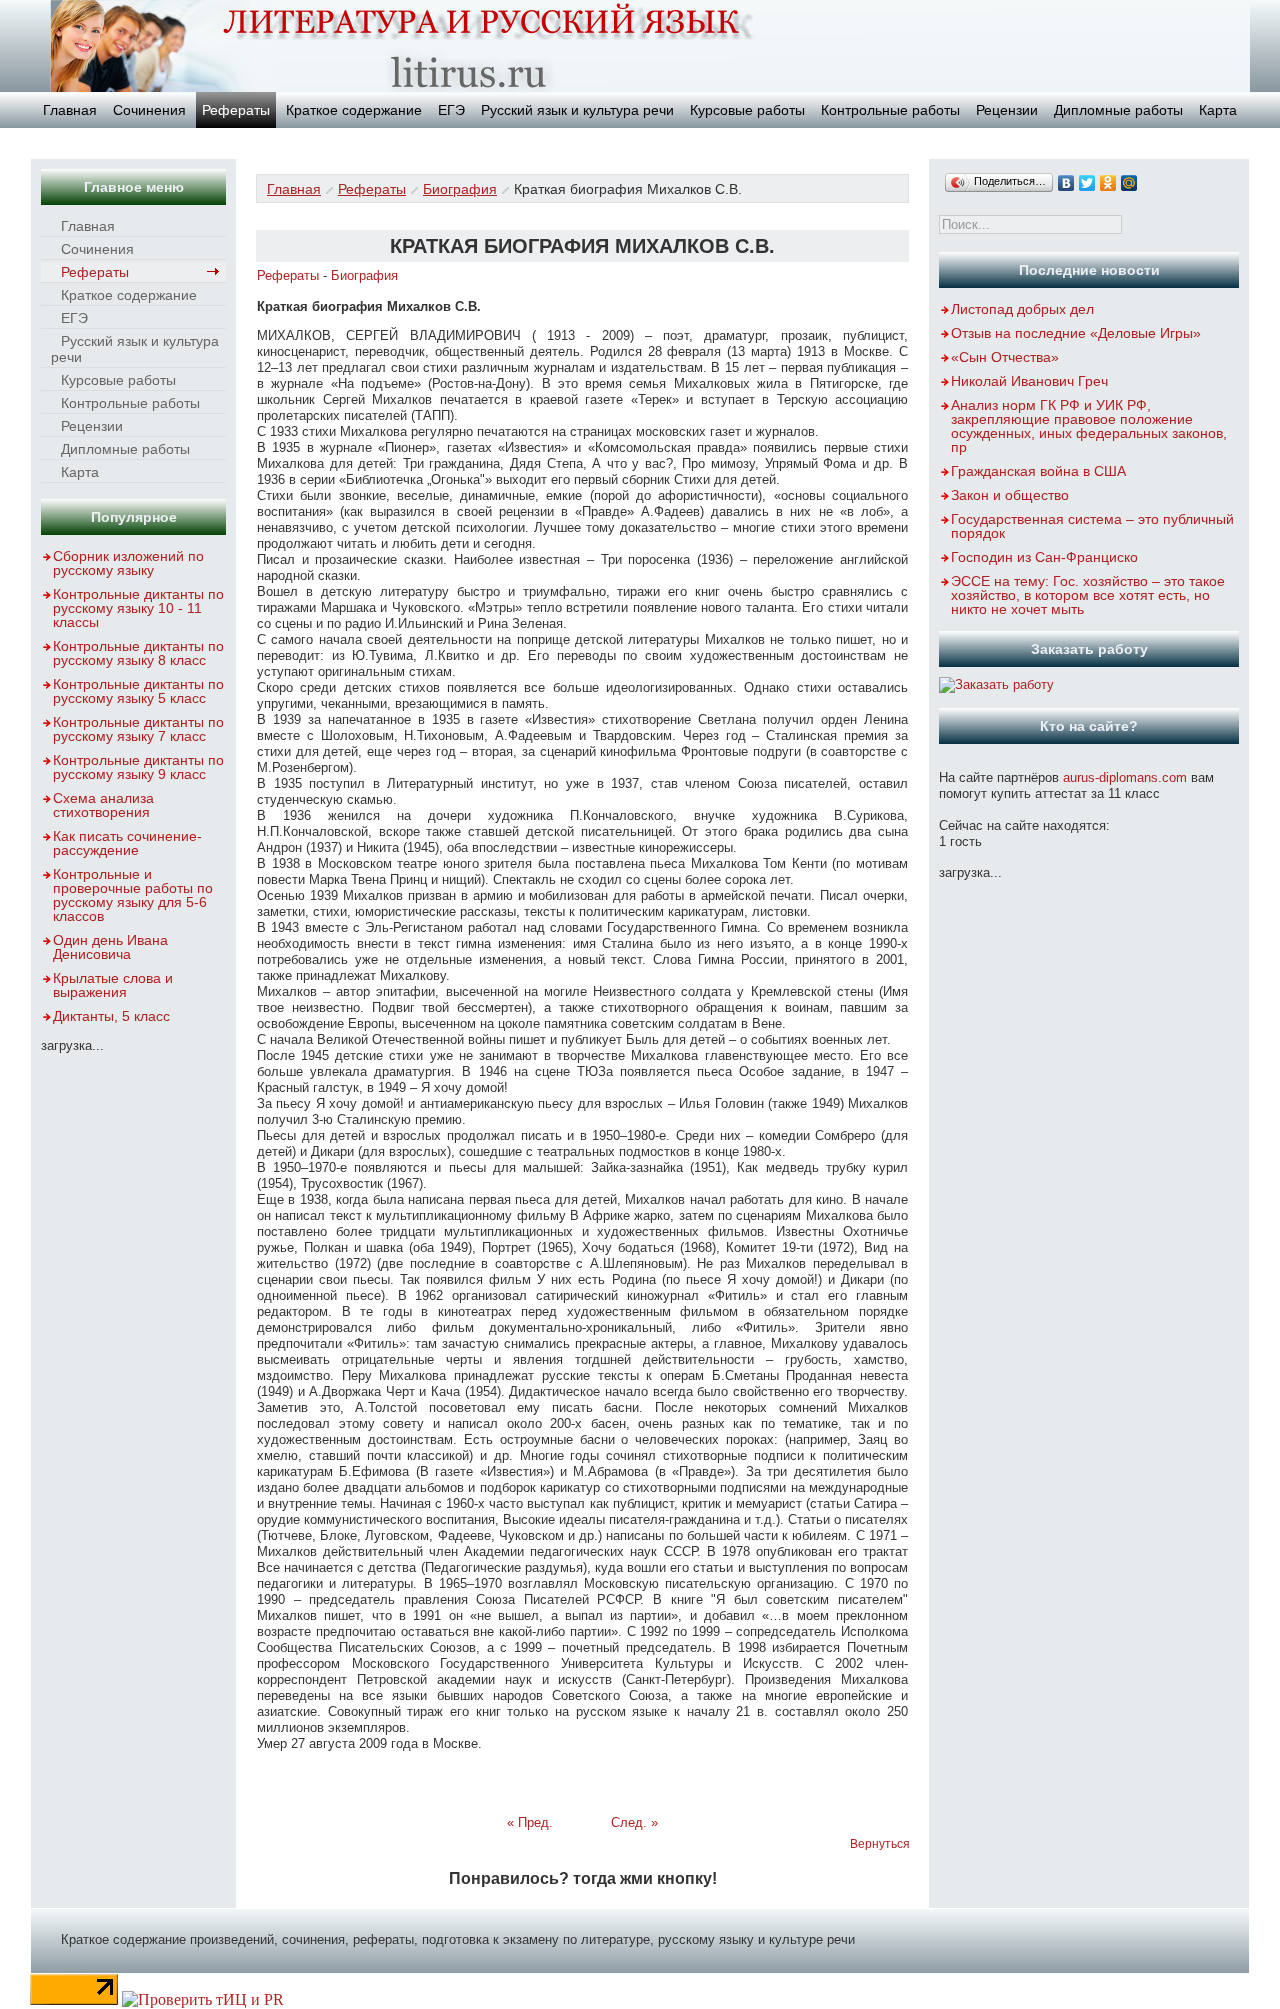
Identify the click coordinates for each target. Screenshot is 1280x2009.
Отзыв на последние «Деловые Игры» (1076, 333)
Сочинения (149, 110)
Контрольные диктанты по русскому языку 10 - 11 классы (138, 608)
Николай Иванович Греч (1029, 381)
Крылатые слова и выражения (113, 985)
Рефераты (236, 110)
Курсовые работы (747, 110)
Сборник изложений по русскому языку (128, 563)
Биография (460, 189)
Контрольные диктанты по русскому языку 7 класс (138, 729)
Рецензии (1007, 110)
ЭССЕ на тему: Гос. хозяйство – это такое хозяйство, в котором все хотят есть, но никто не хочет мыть (1088, 595)
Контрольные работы (890, 110)
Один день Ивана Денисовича (110, 947)
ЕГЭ (451, 110)
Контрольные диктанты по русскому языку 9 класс (138, 767)
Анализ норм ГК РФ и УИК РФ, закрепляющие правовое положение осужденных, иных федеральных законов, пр (1089, 426)
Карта (1218, 110)
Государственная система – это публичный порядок (1092, 526)
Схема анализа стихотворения (103, 805)
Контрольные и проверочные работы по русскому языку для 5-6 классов (133, 895)
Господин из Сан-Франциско (1044, 557)
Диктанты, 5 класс (111, 1016)
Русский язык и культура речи (577, 110)
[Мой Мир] (1129, 183)
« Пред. (530, 1822)
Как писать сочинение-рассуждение (127, 843)
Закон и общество (1010, 495)
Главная (70, 110)
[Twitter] (1087, 183)
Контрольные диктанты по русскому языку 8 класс (138, 653)
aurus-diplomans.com (1125, 777)
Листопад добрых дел (1022, 309)
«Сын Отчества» (1005, 357)
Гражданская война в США (1038, 471)
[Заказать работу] (996, 684)
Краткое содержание (354, 110)
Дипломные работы (1118, 110)
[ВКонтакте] (1066, 183)
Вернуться (880, 1844)
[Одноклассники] (1108, 183)
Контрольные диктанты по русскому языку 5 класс (138, 691)
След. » (634, 1822)
